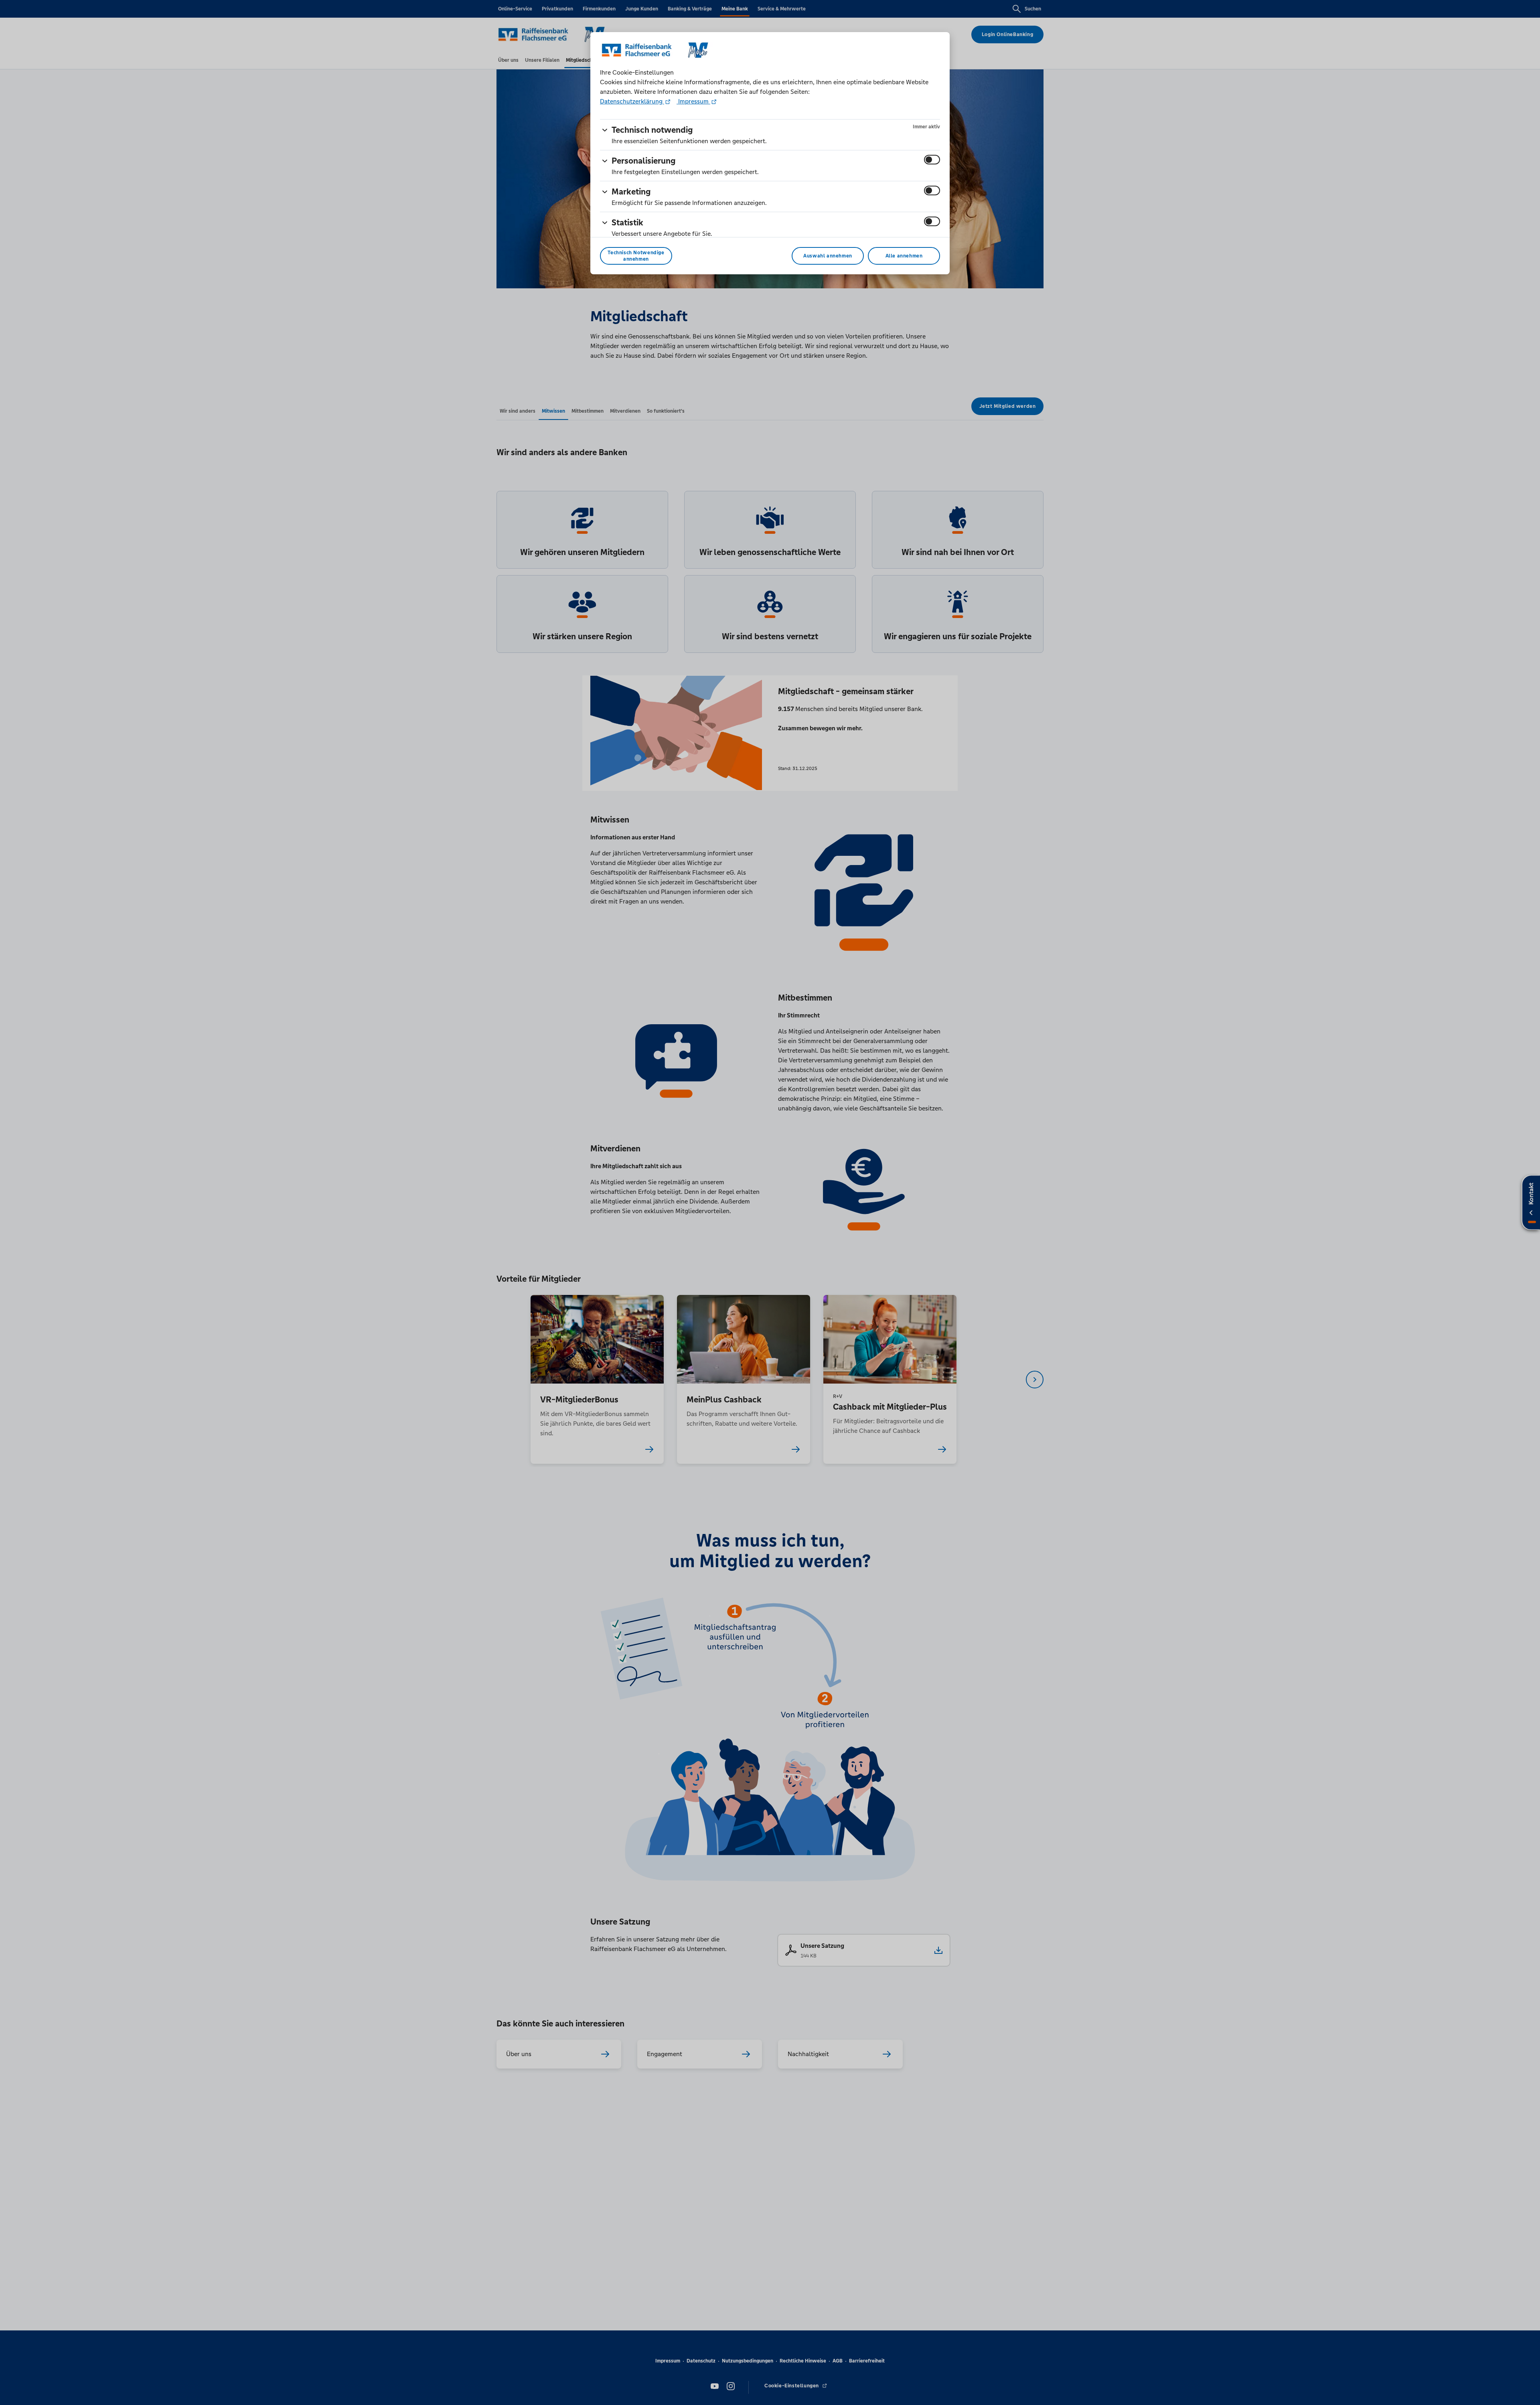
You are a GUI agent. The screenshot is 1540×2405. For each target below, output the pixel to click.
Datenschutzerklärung (632, 101)
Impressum (693, 101)
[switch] (932, 160)
